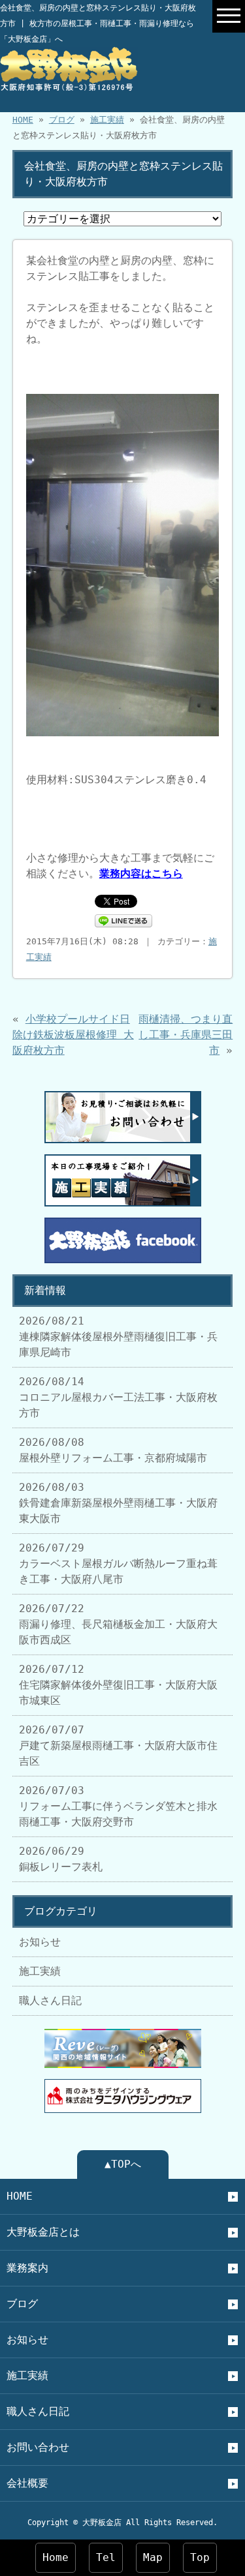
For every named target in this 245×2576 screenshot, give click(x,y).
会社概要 (27, 2483)
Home (56, 2557)
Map (153, 2557)
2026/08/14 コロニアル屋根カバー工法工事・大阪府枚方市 (118, 1397)
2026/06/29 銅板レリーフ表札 (61, 1859)
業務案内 (27, 2268)
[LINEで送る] (123, 920)
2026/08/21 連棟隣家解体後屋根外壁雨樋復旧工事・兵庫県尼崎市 (118, 1337)
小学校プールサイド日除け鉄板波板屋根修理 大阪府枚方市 (73, 1035)
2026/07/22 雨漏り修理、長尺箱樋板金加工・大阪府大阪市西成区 (118, 1624)
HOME (23, 120)
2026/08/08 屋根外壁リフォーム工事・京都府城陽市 (113, 1450)
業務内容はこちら (141, 874)
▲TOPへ (123, 2164)
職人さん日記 (50, 2000)
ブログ (62, 120)
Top (200, 2557)
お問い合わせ (38, 2447)
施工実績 (107, 120)
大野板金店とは (43, 2232)
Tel (106, 2557)
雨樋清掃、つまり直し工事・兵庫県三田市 (186, 1035)
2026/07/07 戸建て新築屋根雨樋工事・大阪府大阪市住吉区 (118, 1745)
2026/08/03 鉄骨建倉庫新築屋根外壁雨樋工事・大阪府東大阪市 (118, 1503)
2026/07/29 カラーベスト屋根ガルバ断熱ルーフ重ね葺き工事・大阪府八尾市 (118, 1564)
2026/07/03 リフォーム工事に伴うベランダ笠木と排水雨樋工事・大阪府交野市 (118, 1806)
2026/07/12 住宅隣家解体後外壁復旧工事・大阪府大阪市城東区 (118, 1685)
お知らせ (40, 1942)
